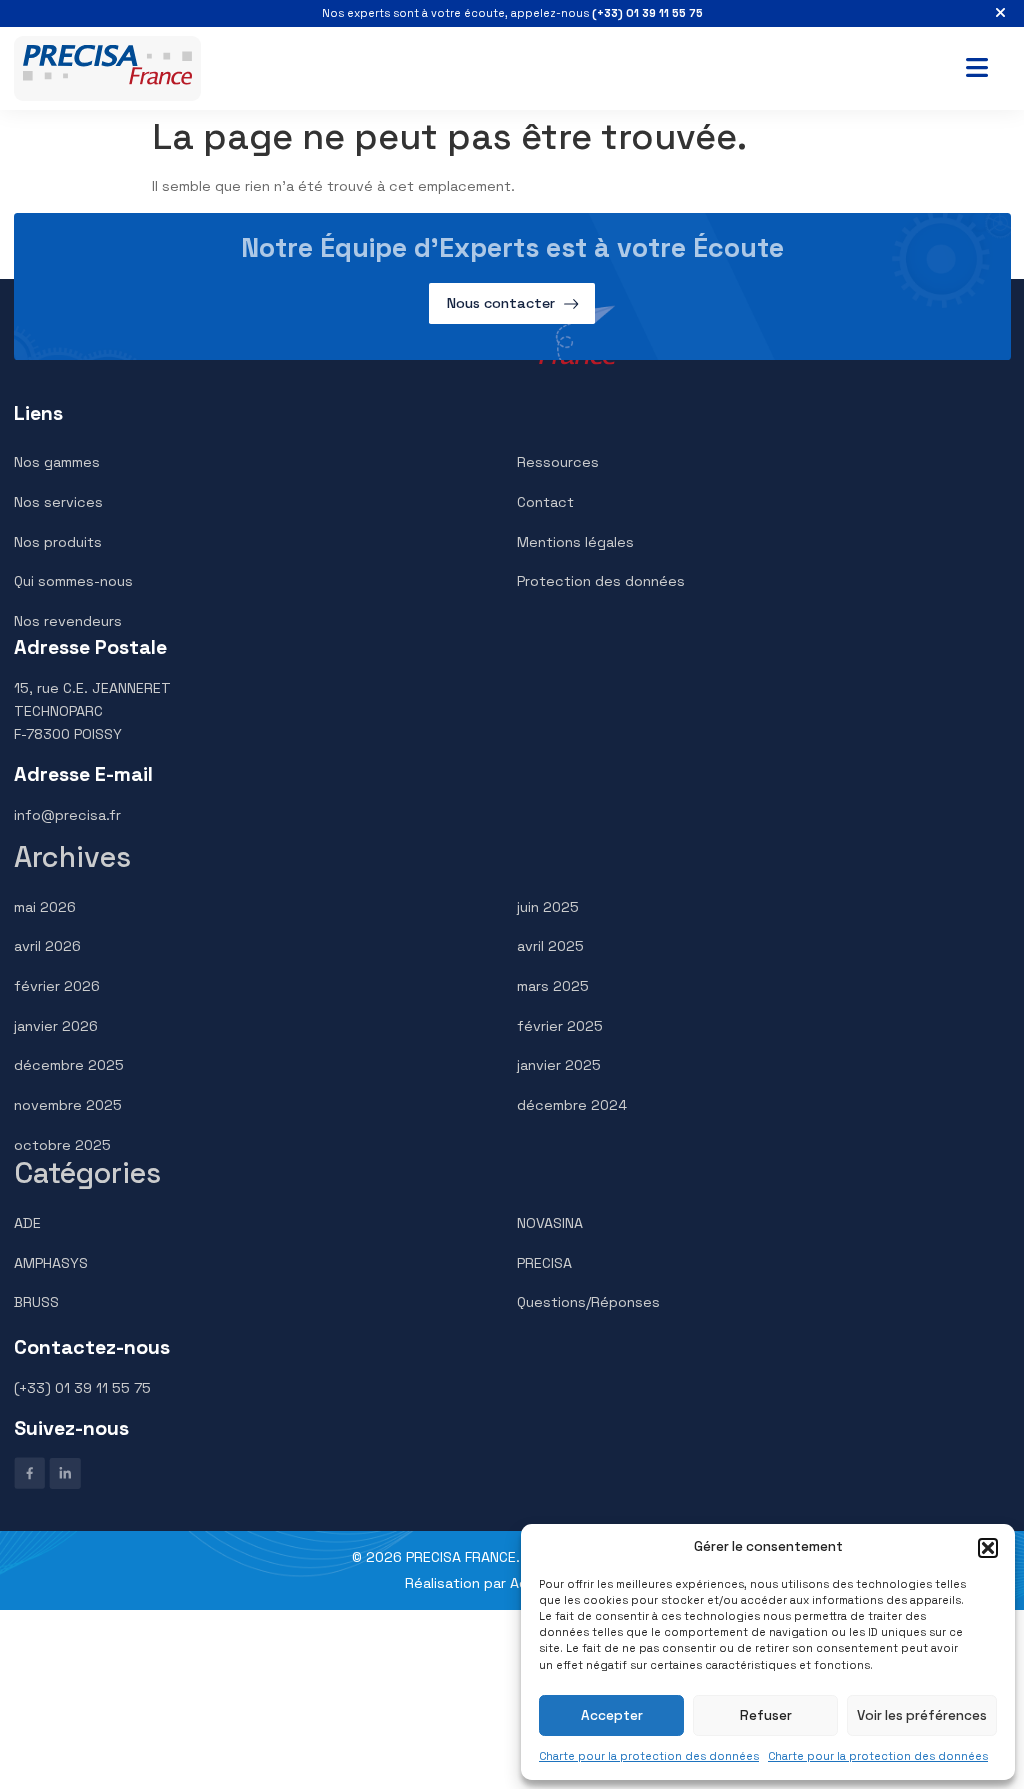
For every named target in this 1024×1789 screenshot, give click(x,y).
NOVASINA (550, 1223)
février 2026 (57, 986)
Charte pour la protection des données (649, 1756)
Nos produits (58, 542)
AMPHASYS (51, 1263)
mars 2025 (553, 986)
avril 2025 (550, 946)
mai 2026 (45, 907)
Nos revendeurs (68, 621)
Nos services (58, 502)
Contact (545, 502)
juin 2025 (548, 907)
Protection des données (601, 581)
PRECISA (544, 1263)
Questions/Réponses (588, 1302)
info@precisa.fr (67, 815)
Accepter (612, 1715)
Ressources (558, 462)
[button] (988, 1548)
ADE (27, 1223)
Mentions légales (575, 542)
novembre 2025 (68, 1105)
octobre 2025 (62, 1145)
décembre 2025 (69, 1065)
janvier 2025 (559, 1065)
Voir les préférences (922, 1715)
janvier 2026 (56, 1026)
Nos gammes (57, 462)
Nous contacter (501, 303)
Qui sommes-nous (73, 581)
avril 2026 (47, 946)
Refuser (766, 1715)
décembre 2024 (572, 1105)
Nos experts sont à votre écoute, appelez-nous (512, 13)
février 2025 (560, 1026)
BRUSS (36, 1302)
